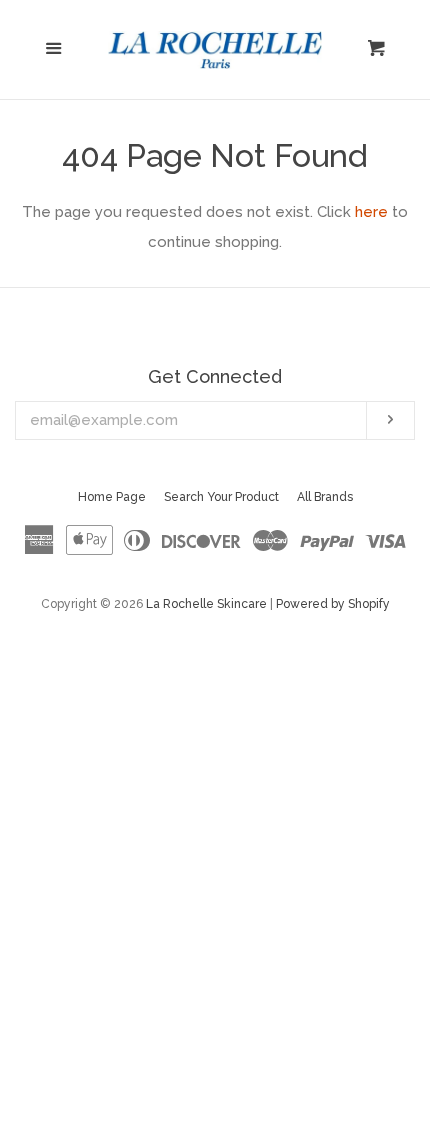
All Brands (325, 497)
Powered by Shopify (333, 604)
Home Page (112, 497)
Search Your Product (221, 497)
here (371, 212)
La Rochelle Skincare (206, 604)
